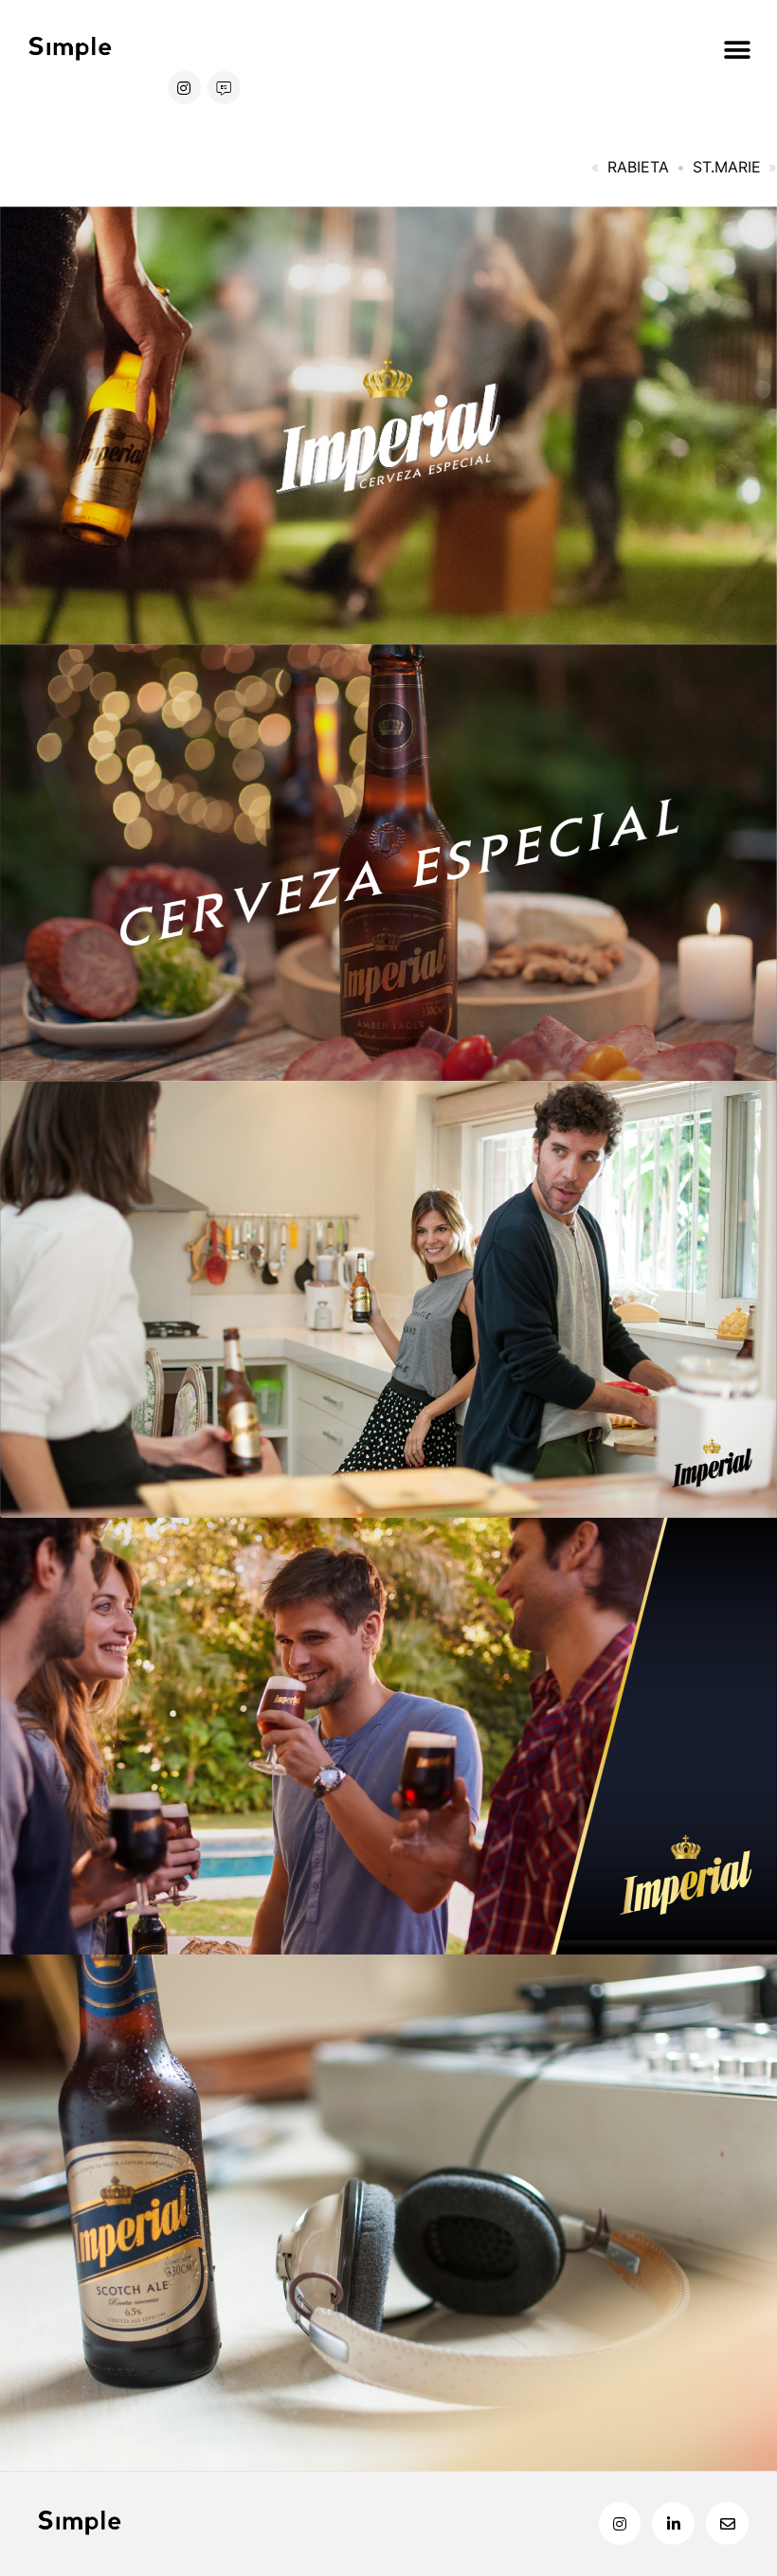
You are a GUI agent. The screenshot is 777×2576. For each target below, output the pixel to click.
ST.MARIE (727, 167)
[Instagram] (184, 88)
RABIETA (638, 167)
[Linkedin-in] (673, 2523)
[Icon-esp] (224, 88)
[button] (737, 50)
